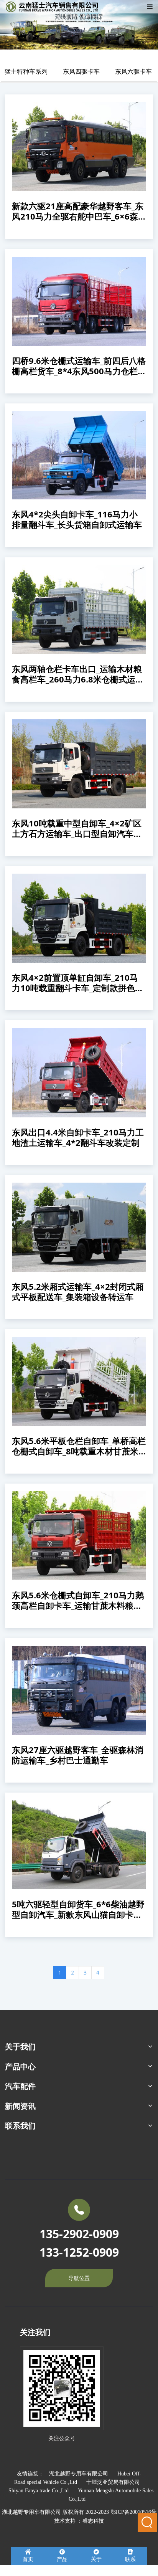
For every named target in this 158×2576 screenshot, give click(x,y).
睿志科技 (93, 2521)
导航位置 (79, 2278)
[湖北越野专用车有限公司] (53, 7)
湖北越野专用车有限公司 (79, 2474)
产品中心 (20, 2066)
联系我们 (20, 2126)
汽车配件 (20, 2086)
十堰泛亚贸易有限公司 (113, 2482)
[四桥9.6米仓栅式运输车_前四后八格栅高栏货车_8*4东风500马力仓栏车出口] (79, 301)
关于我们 (20, 2046)
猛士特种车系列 (26, 71)
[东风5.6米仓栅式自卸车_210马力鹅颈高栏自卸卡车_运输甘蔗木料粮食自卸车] (79, 1536)
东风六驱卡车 (133, 71)
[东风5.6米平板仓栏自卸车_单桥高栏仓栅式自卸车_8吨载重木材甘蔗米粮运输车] (79, 1381)
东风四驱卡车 (81, 71)
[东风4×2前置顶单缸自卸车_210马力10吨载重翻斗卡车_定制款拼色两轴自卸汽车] (79, 918)
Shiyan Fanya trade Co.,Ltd (39, 2491)
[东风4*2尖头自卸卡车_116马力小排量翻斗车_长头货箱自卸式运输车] (79, 455)
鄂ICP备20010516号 (133, 2512)
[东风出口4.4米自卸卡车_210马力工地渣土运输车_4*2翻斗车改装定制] (79, 1072)
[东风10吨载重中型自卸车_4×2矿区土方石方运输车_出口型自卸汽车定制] (79, 764)
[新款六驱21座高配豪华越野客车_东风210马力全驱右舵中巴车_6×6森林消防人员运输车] (79, 147)
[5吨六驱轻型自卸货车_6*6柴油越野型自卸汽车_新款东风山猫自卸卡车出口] (79, 1845)
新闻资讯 (20, 2106)
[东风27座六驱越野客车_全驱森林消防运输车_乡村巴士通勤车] (79, 1690)
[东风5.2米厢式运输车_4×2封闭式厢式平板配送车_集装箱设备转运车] (79, 1227)
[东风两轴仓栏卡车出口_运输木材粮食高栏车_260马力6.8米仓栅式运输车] (79, 610)
